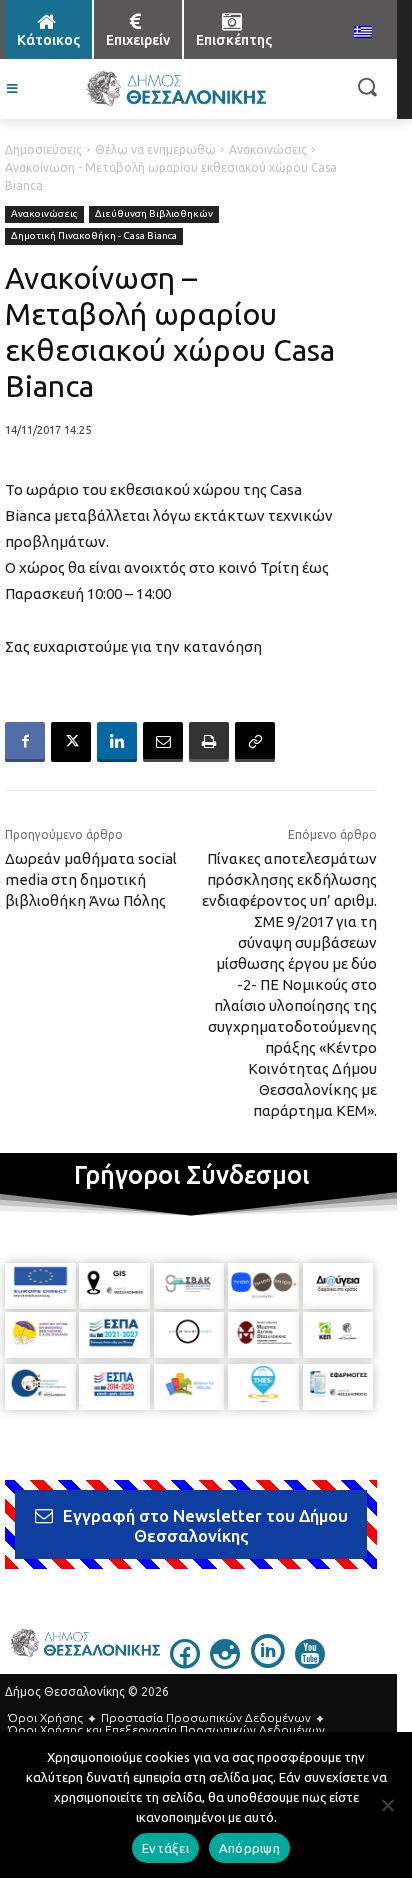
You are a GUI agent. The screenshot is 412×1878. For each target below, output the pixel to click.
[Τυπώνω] (209, 742)
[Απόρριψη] (387, 1805)
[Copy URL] (255, 742)
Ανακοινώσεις (268, 149)
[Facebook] (25, 742)
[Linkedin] (117, 742)
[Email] (163, 742)
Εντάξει (165, 1848)
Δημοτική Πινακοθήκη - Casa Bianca (94, 235)
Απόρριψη (249, 1848)
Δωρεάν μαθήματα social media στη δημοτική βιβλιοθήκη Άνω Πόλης (91, 879)
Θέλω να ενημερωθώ (155, 149)
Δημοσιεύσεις (43, 149)
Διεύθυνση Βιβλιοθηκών (154, 213)
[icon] (185, 1663)
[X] (71, 742)
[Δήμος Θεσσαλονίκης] (175, 89)
